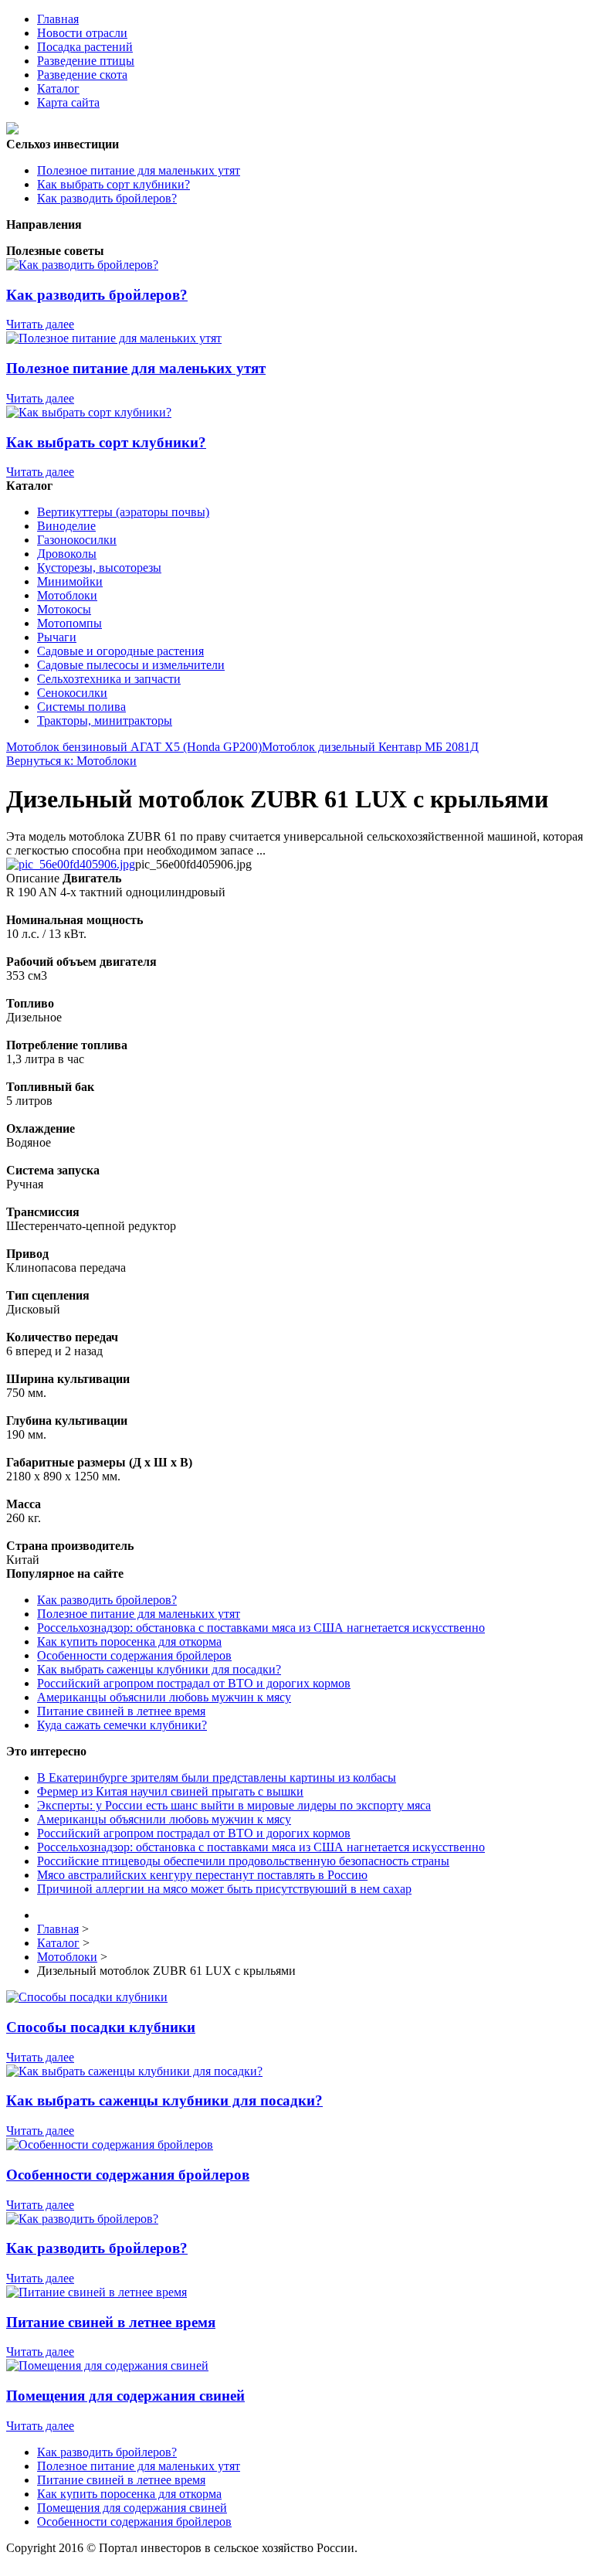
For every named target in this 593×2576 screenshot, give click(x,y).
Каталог (58, 88)
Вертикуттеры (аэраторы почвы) (123, 512)
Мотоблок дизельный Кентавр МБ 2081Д (370, 747)
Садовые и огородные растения (120, 651)
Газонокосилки (77, 540)
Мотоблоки (67, 595)
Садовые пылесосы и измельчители (131, 665)
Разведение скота (82, 75)
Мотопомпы (69, 623)
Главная (58, 19)
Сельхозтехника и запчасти (109, 679)
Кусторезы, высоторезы (99, 568)
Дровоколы (67, 554)
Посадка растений (85, 47)
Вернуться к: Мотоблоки (71, 761)
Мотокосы (64, 609)
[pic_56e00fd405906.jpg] (71, 864)
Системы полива (81, 707)
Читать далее (40, 324)
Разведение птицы (86, 61)
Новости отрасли (82, 33)
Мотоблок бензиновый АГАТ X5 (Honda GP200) (134, 747)
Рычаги (57, 637)
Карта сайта (68, 102)
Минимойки (70, 581)
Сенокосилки (72, 693)
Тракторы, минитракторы (105, 720)
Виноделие (66, 526)
